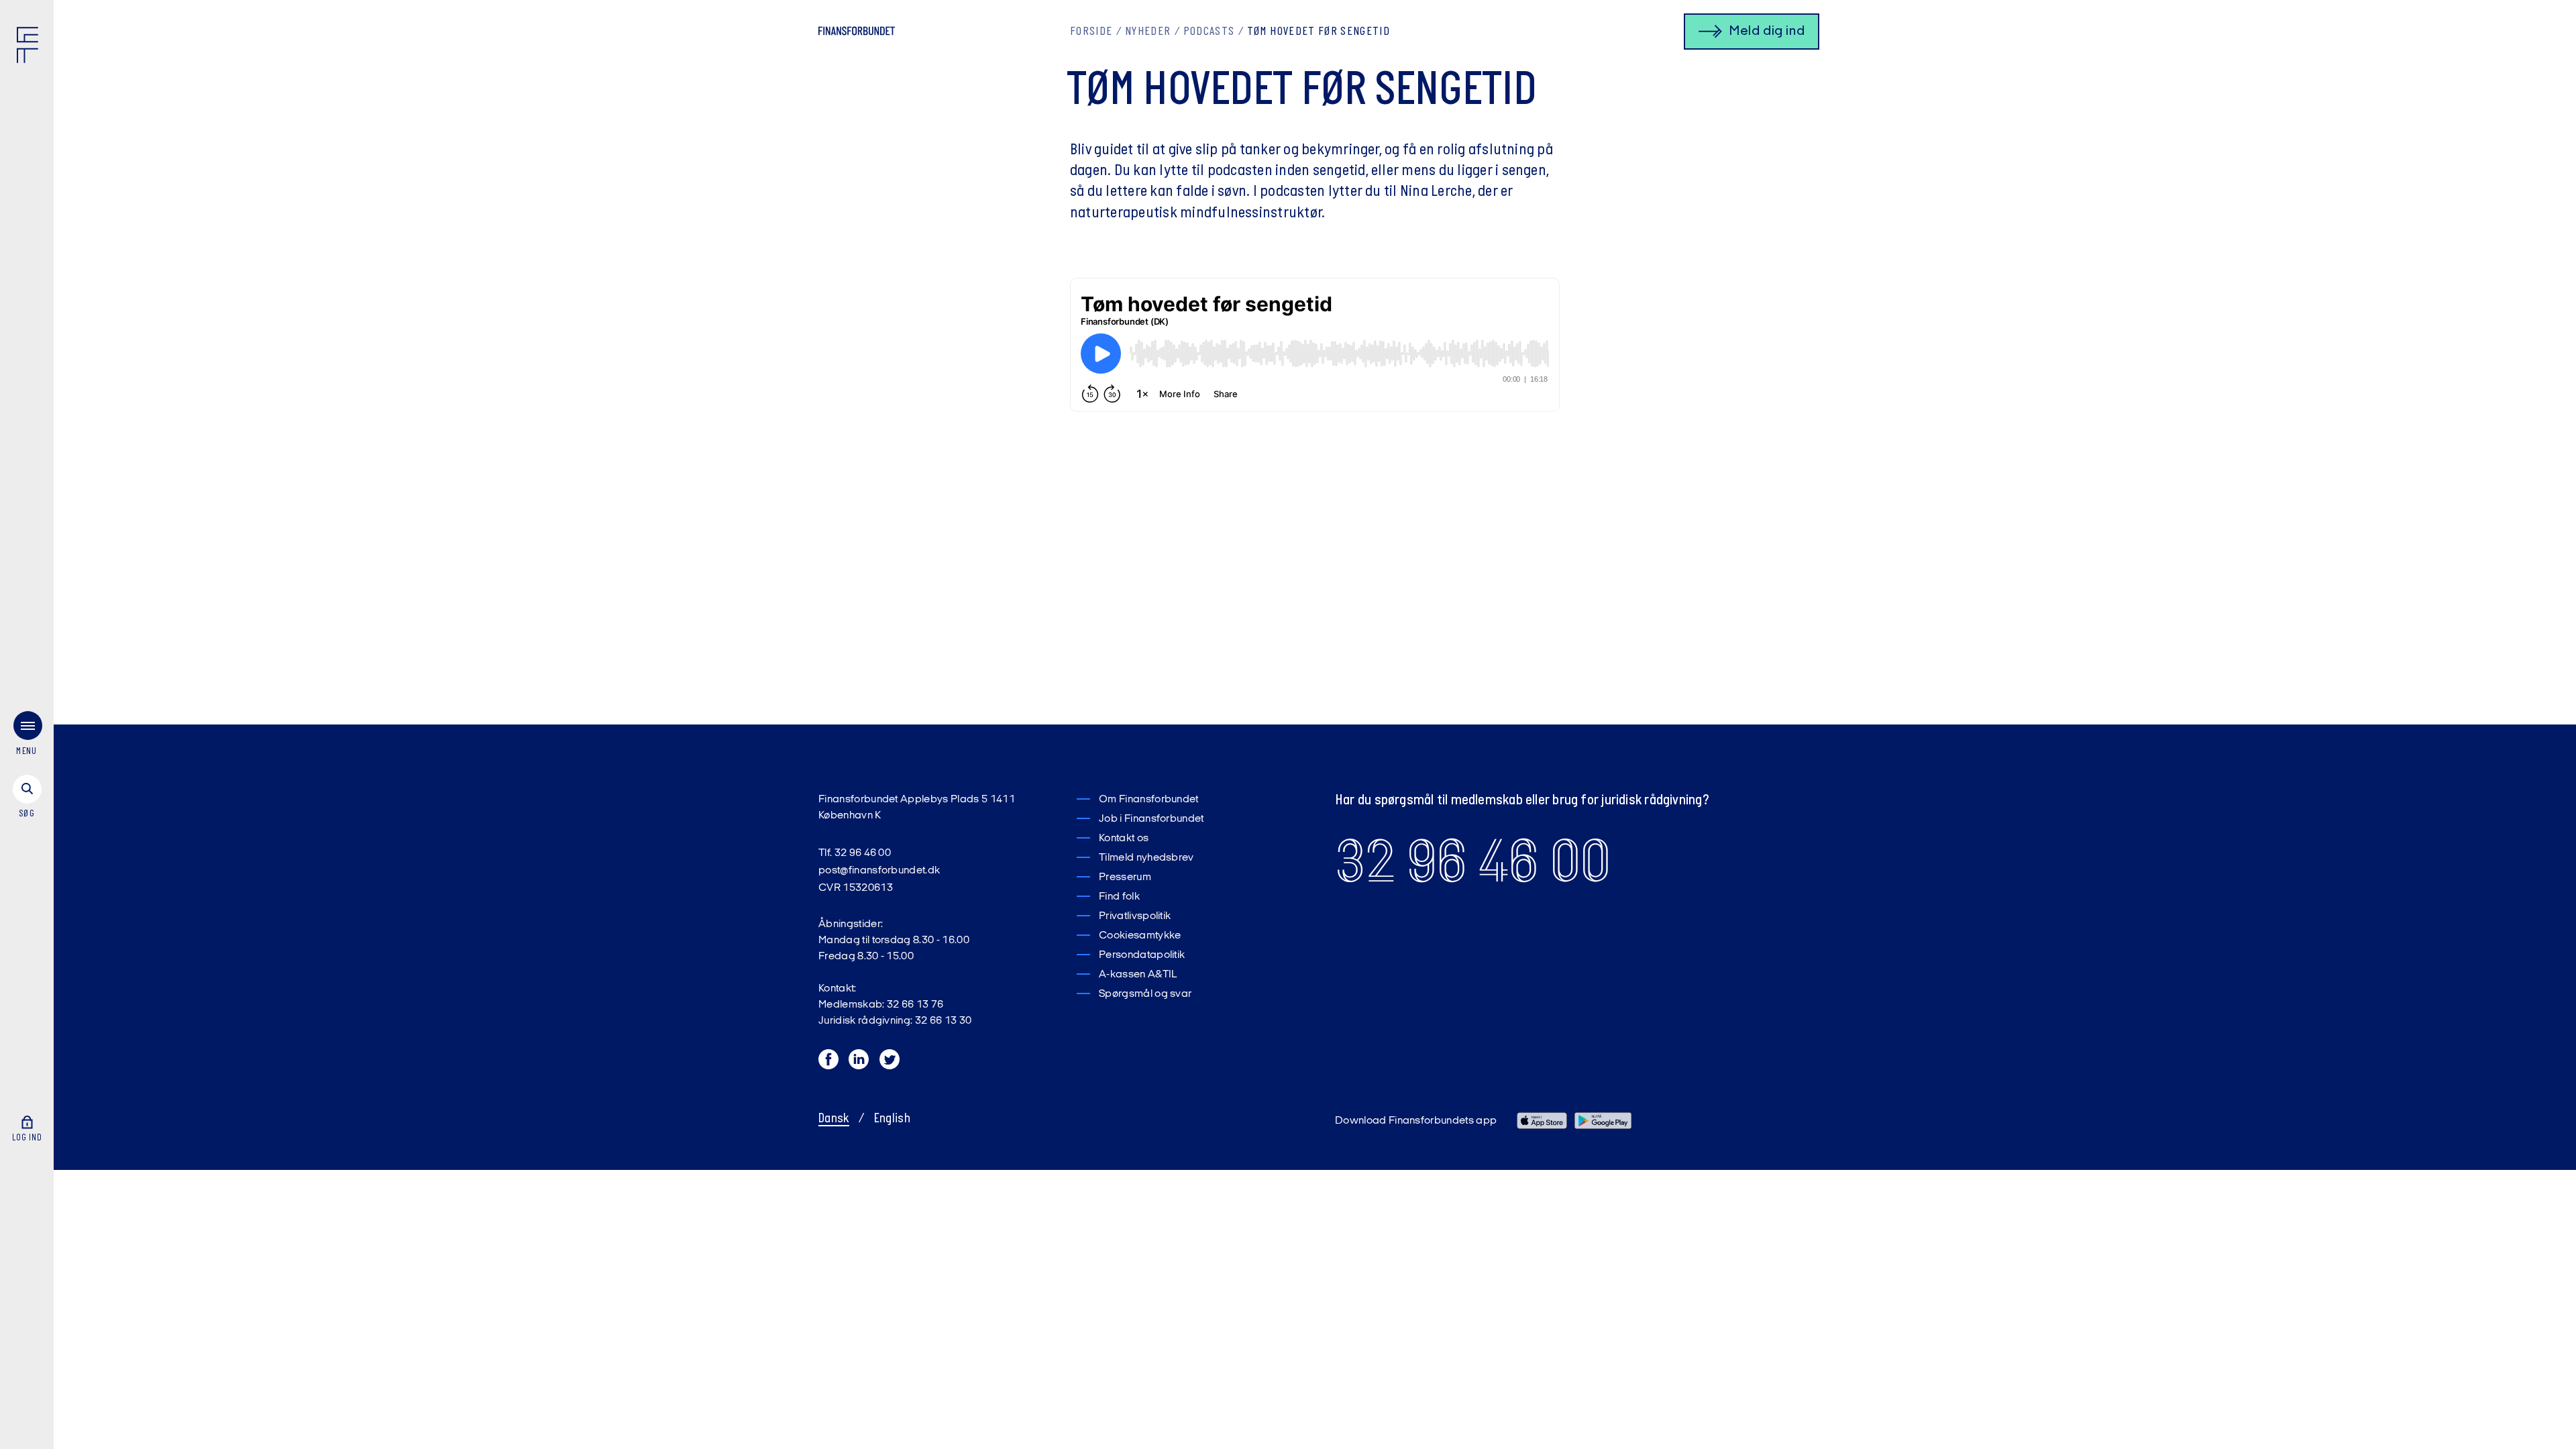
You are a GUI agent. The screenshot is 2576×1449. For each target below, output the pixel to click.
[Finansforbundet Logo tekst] (857, 34)
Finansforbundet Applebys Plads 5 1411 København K (917, 808)
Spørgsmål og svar (1145, 994)
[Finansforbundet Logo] (30, 48)
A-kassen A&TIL (1138, 975)
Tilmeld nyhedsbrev (1146, 858)
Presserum (1125, 877)
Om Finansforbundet (1149, 800)
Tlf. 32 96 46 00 (855, 853)
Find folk (1119, 897)
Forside (1091, 32)
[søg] (27, 798)
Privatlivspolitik (1135, 916)
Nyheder (1148, 32)
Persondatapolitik (1142, 955)
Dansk (834, 1119)
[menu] (27, 736)
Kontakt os (1124, 839)
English (892, 1119)
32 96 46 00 (1473, 861)
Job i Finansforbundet (1151, 819)
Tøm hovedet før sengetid (1319, 32)
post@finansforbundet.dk (879, 871)
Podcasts (1209, 32)
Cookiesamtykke (1140, 936)
